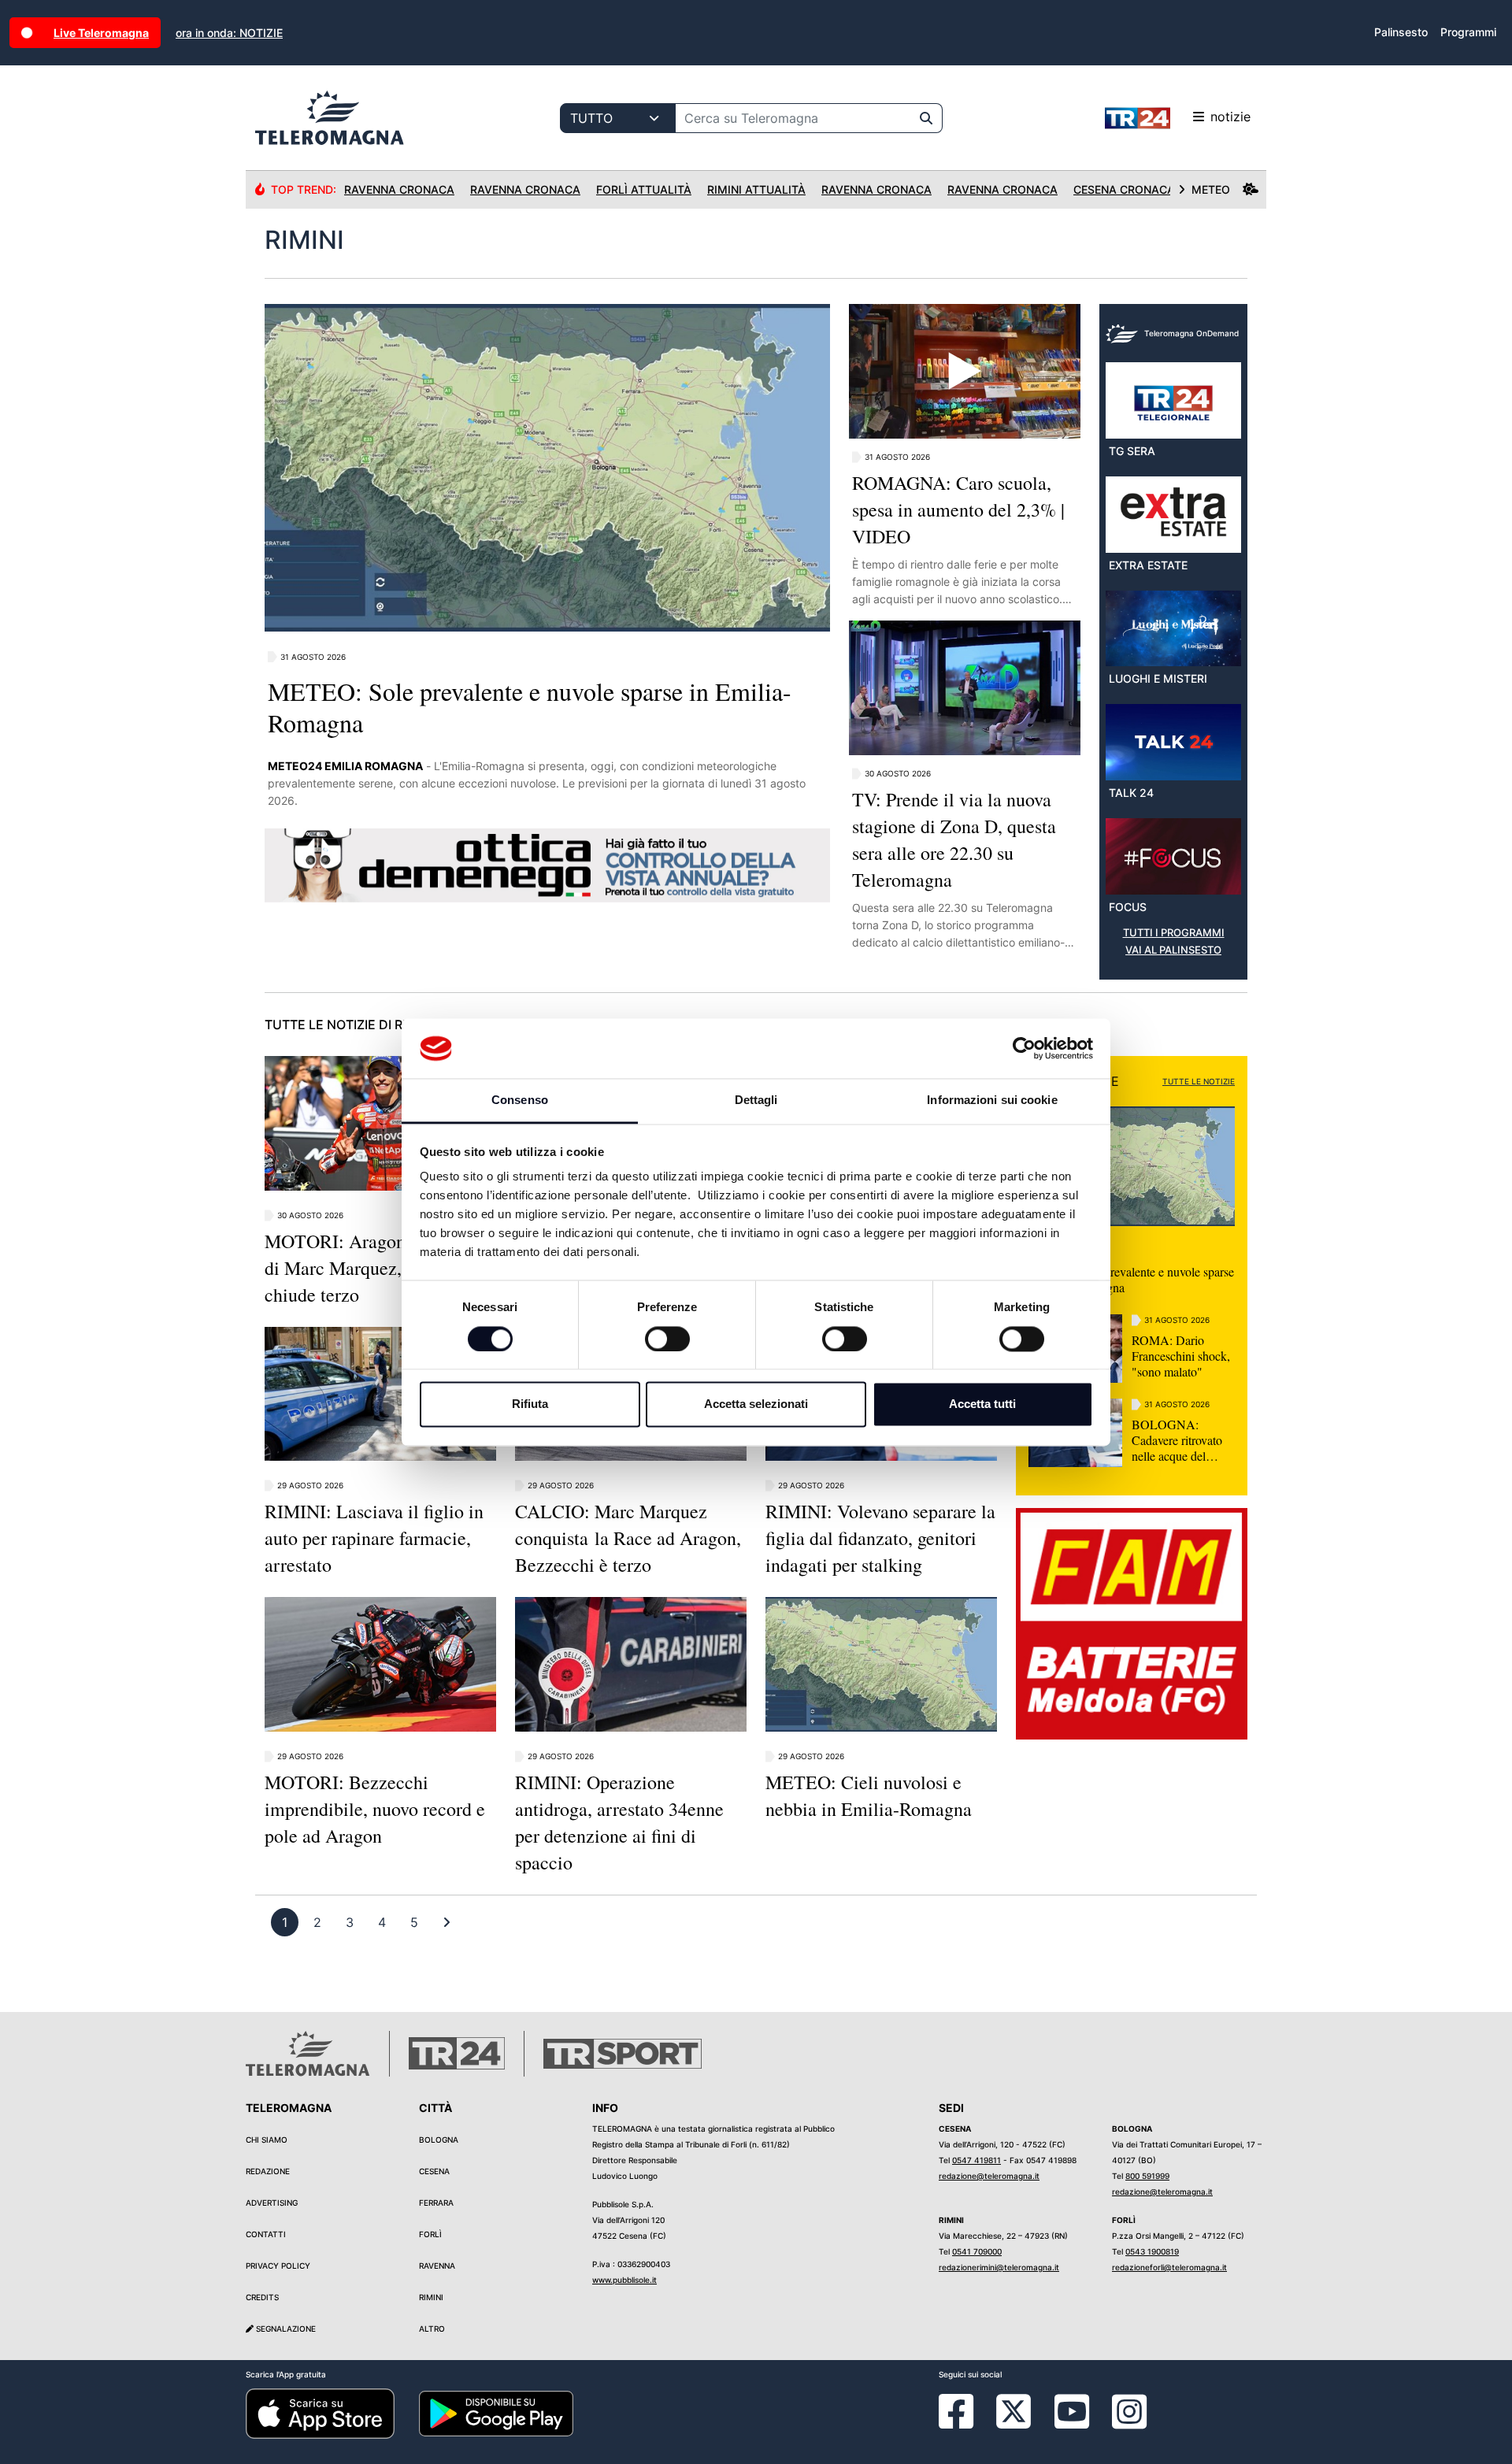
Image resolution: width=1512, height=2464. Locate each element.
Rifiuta (530, 1404)
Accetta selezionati (756, 1404)
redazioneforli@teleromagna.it (1169, 2267)
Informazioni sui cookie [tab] (992, 1100)
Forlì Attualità (644, 189)
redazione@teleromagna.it (989, 2176)
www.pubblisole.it (624, 2280)
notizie (1230, 117)
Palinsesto (1401, 32)
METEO (1211, 189)
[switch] (667, 1339)
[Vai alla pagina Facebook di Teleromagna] (965, 2423)
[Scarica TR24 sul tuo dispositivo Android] (496, 2413)
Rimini (431, 2297)
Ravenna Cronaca (399, 189)
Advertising (272, 2203)
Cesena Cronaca (1124, 189)
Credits (262, 2297)
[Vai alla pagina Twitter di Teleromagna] (1014, 2410)
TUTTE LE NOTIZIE (1199, 1081)
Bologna (439, 2140)
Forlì (430, 2234)
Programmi (1468, 32)
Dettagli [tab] (756, 1100)
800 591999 (1147, 2176)
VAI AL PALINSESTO (1173, 950)
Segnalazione (285, 2329)
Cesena (434, 2171)
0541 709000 (977, 2251)
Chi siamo (267, 2140)
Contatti (266, 2234)
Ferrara (436, 2203)
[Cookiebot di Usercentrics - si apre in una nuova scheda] (1024, 1048)
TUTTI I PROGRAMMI (1174, 933)
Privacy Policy (278, 2266)
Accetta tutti (982, 1404)
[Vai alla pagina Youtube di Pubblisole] (1072, 2423)
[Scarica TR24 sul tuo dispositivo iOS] (320, 2413)
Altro (432, 2329)
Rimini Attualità (756, 189)
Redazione (268, 2171)
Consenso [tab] (520, 1100)
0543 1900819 (1152, 2251)
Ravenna (437, 2266)
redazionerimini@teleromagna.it (999, 2267)
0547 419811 (976, 2160)
